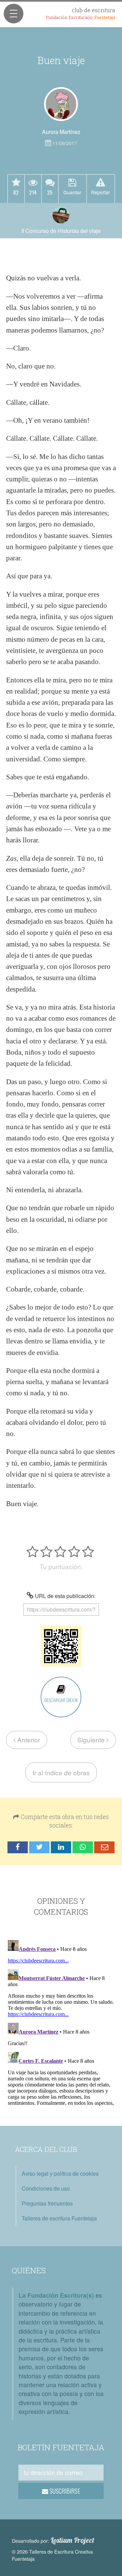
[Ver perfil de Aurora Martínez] (61, 104)
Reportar (101, 192)
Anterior (28, 1740)
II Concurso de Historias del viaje (61, 231)
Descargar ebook (61, 1700)
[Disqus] (61, 2022)
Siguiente (92, 1740)
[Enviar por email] (104, 1847)
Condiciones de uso (46, 2188)
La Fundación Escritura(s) (56, 2295)
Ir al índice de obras (61, 1772)
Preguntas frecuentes (47, 2203)
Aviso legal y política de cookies (60, 2173)
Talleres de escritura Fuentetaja (59, 2218)
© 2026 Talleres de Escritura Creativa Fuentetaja (52, 2555)
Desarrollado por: (53, 2540)
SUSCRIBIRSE (64, 2491)
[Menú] (14, 14)
